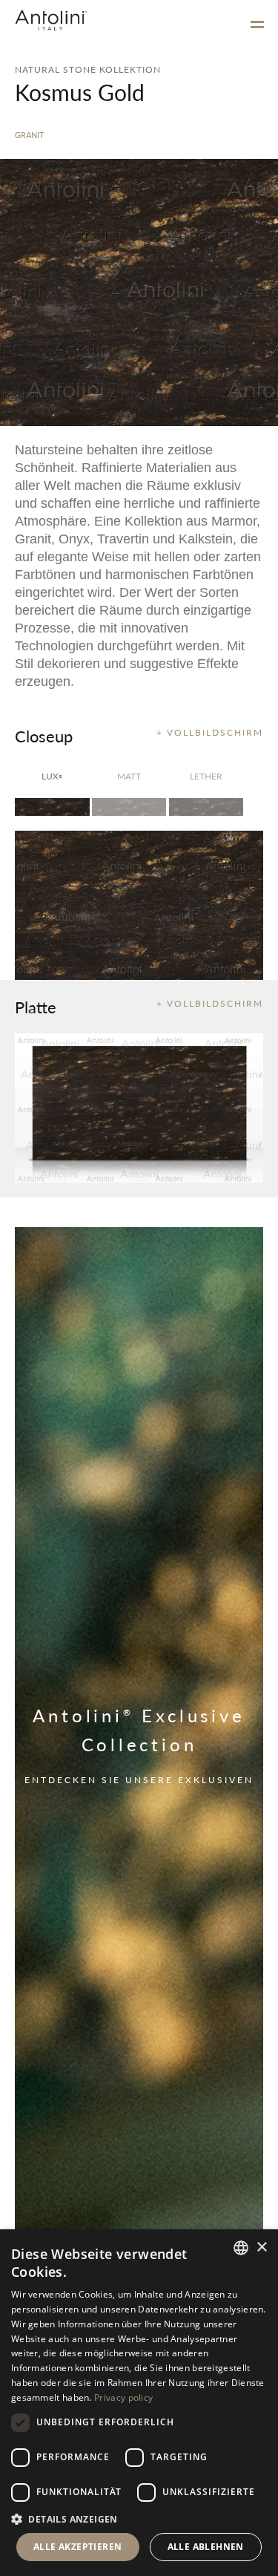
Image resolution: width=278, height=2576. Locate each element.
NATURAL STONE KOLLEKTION (88, 69)
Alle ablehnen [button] (206, 2547)
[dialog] (139, 2403)
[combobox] (241, 2248)
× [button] (261, 2248)
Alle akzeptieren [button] (77, 2547)
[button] (139, 2518)
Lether (206, 776)
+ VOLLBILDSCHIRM (210, 732)
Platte (36, 1007)
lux (52, 776)
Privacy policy (123, 2397)
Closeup (44, 736)
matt (129, 776)
